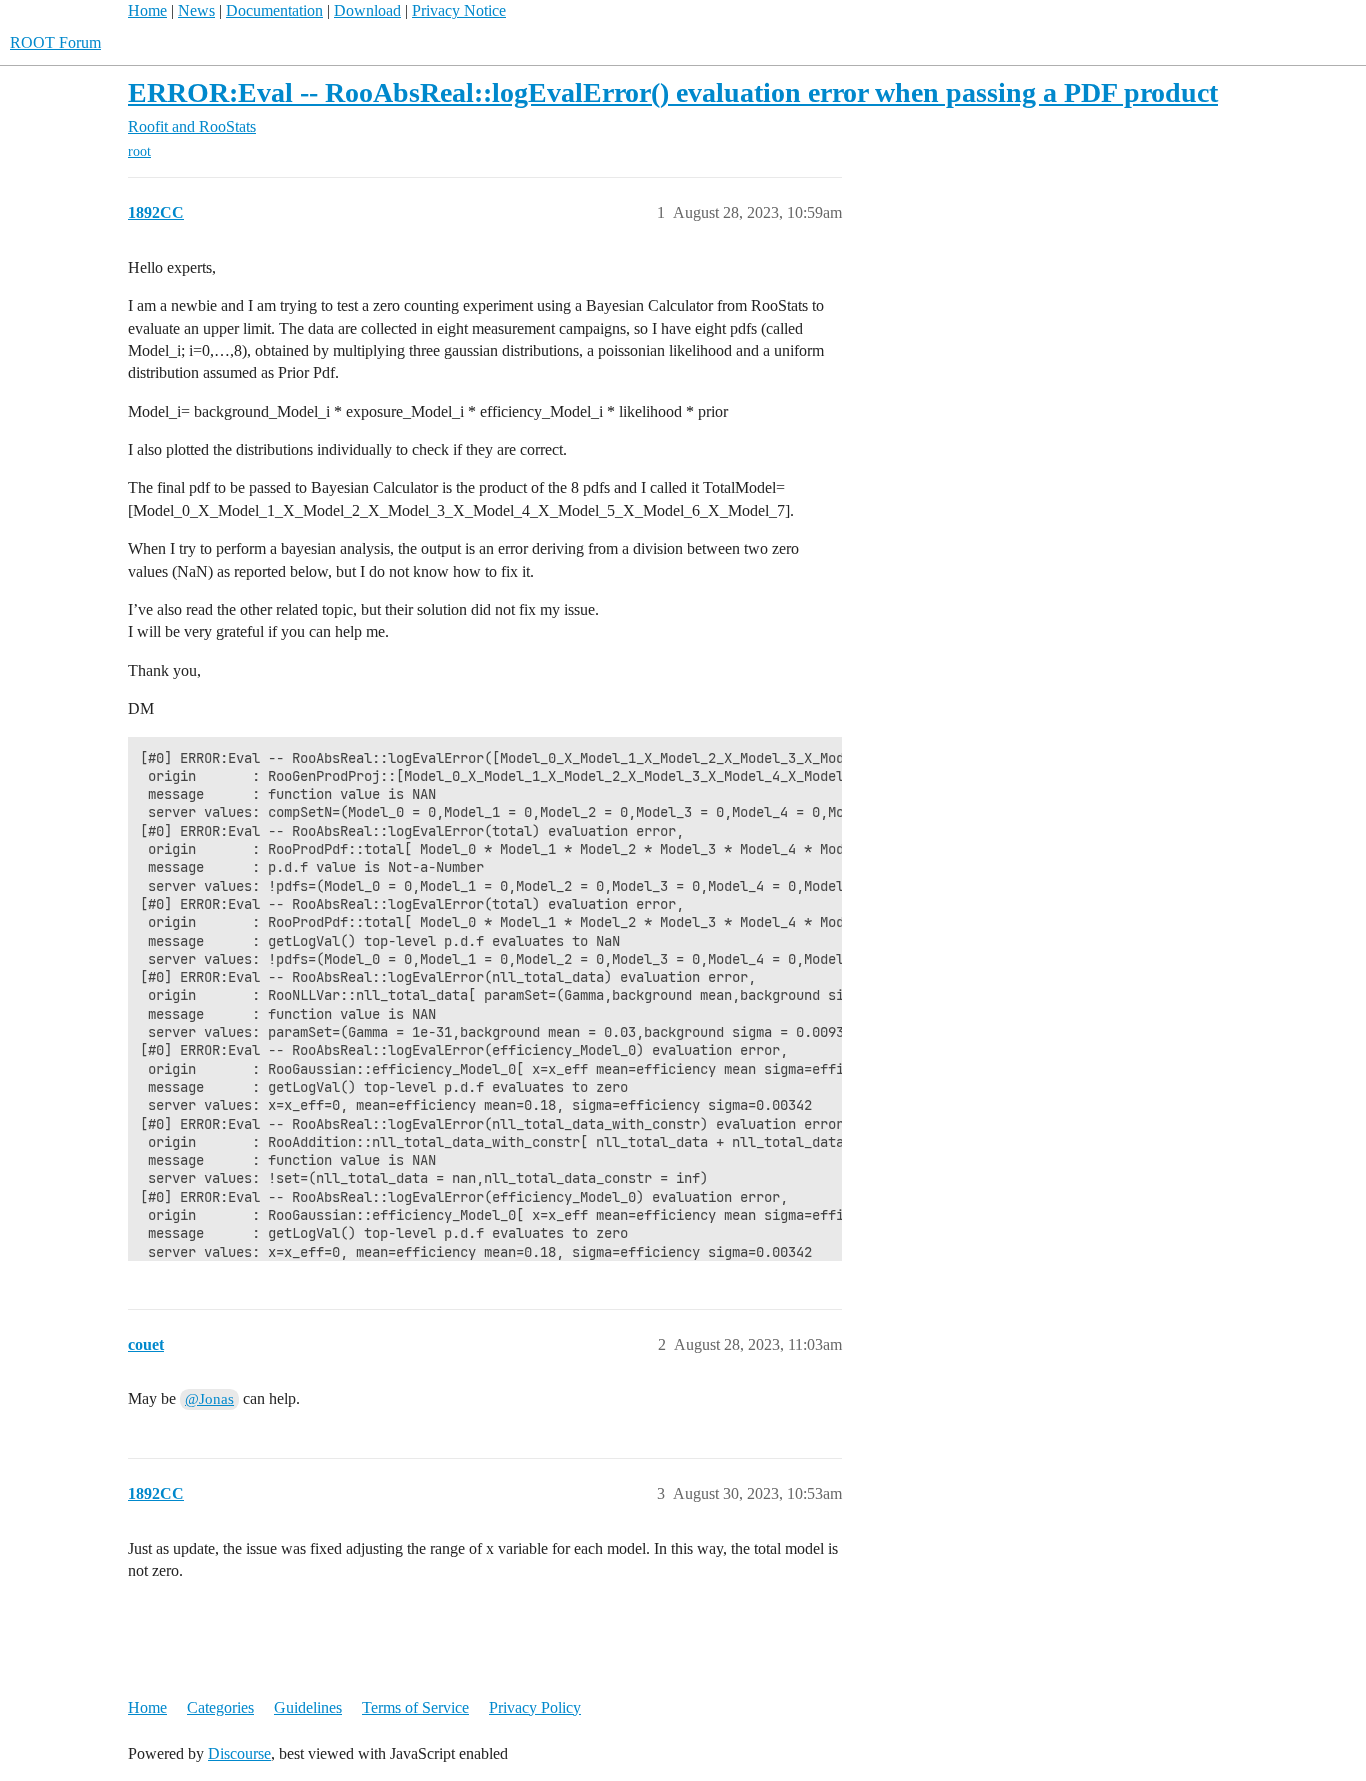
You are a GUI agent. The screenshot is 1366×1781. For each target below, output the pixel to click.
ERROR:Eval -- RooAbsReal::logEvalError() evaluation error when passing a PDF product (673, 92)
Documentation (274, 10)
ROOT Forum (55, 42)
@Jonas (209, 1399)
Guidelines (308, 1707)
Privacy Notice (459, 10)
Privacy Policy (535, 1707)
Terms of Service (415, 1707)
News (196, 10)
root (139, 151)
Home (147, 10)
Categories (220, 1707)
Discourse (239, 1753)
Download (367, 10)
